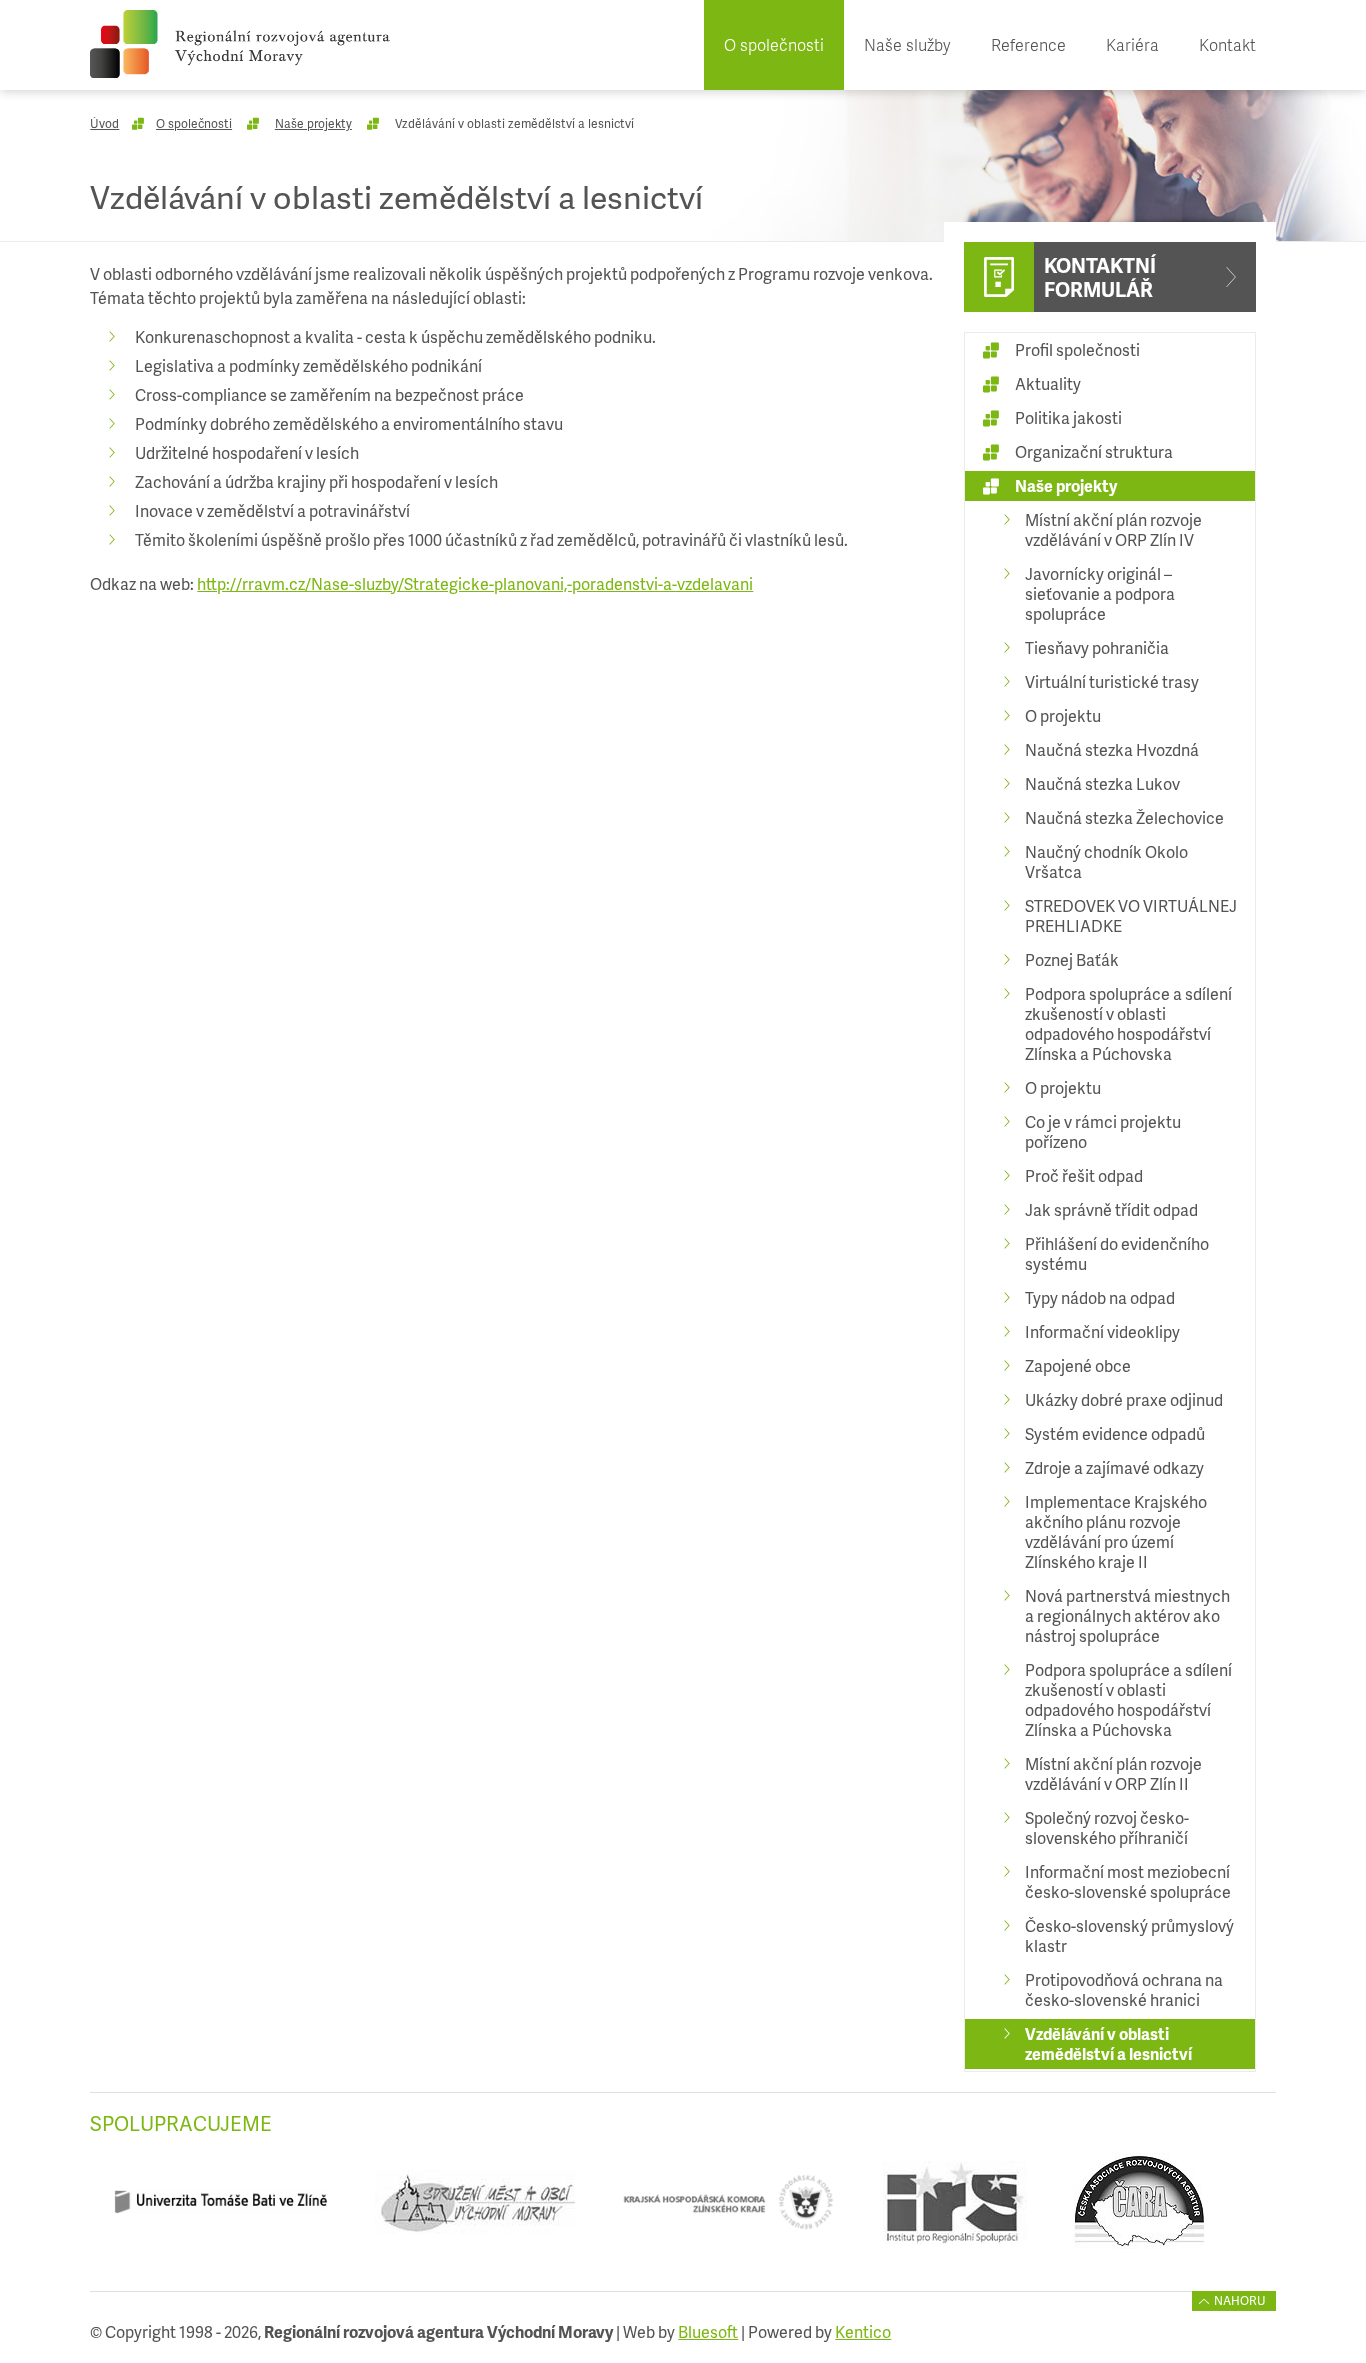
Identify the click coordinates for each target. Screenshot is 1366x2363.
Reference (1028, 44)
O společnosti (774, 44)
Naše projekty (313, 123)
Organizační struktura (1094, 451)
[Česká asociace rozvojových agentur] (1139, 2209)
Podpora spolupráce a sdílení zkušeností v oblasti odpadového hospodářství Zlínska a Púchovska (1128, 1023)
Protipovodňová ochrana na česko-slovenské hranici (1124, 1989)
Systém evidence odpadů (1115, 1433)
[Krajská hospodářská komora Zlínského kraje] (728, 2209)
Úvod (104, 123)
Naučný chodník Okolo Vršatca (1106, 861)
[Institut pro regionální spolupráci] (954, 2209)
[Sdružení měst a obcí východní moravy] (474, 2209)
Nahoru (1240, 2300)
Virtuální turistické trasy (1112, 681)
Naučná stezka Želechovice (1124, 817)
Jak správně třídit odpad (1111, 1209)
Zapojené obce (1078, 1365)
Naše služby (907, 44)
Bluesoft (708, 2331)
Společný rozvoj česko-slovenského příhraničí (1107, 1827)
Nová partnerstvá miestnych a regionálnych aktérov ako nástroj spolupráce (1127, 1615)
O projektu (1063, 715)
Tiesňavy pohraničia (1097, 647)
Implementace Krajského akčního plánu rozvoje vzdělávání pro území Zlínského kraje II (1116, 1531)
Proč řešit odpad (1084, 1175)
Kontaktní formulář (1100, 277)
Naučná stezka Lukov (1102, 783)
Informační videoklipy (1102, 1331)
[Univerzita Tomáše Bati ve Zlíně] (220, 2209)
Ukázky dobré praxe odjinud (1124, 1399)
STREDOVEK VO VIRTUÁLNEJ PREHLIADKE (1131, 915)
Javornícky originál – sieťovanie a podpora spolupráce (1100, 593)
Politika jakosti (1068, 417)
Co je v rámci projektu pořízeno (1103, 1131)
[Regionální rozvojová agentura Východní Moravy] (240, 44)
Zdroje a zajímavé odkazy (1114, 1467)
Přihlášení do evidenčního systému (1117, 1253)
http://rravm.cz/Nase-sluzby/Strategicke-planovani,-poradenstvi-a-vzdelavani (475, 583)
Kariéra (1132, 44)
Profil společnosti (1077, 349)
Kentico (863, 2331)
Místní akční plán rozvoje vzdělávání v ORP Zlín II (1113, 1773)
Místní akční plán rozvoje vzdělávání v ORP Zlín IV (1113, 529)
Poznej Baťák (1072, 959)
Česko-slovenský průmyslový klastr (1129, 1935)
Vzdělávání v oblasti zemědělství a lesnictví (1108, 2043)
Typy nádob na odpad (1100, 1297)
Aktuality (1048, 383)
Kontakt (1227, 44)
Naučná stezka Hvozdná (1112, 749)
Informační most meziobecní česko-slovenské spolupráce (1128, 1881)
